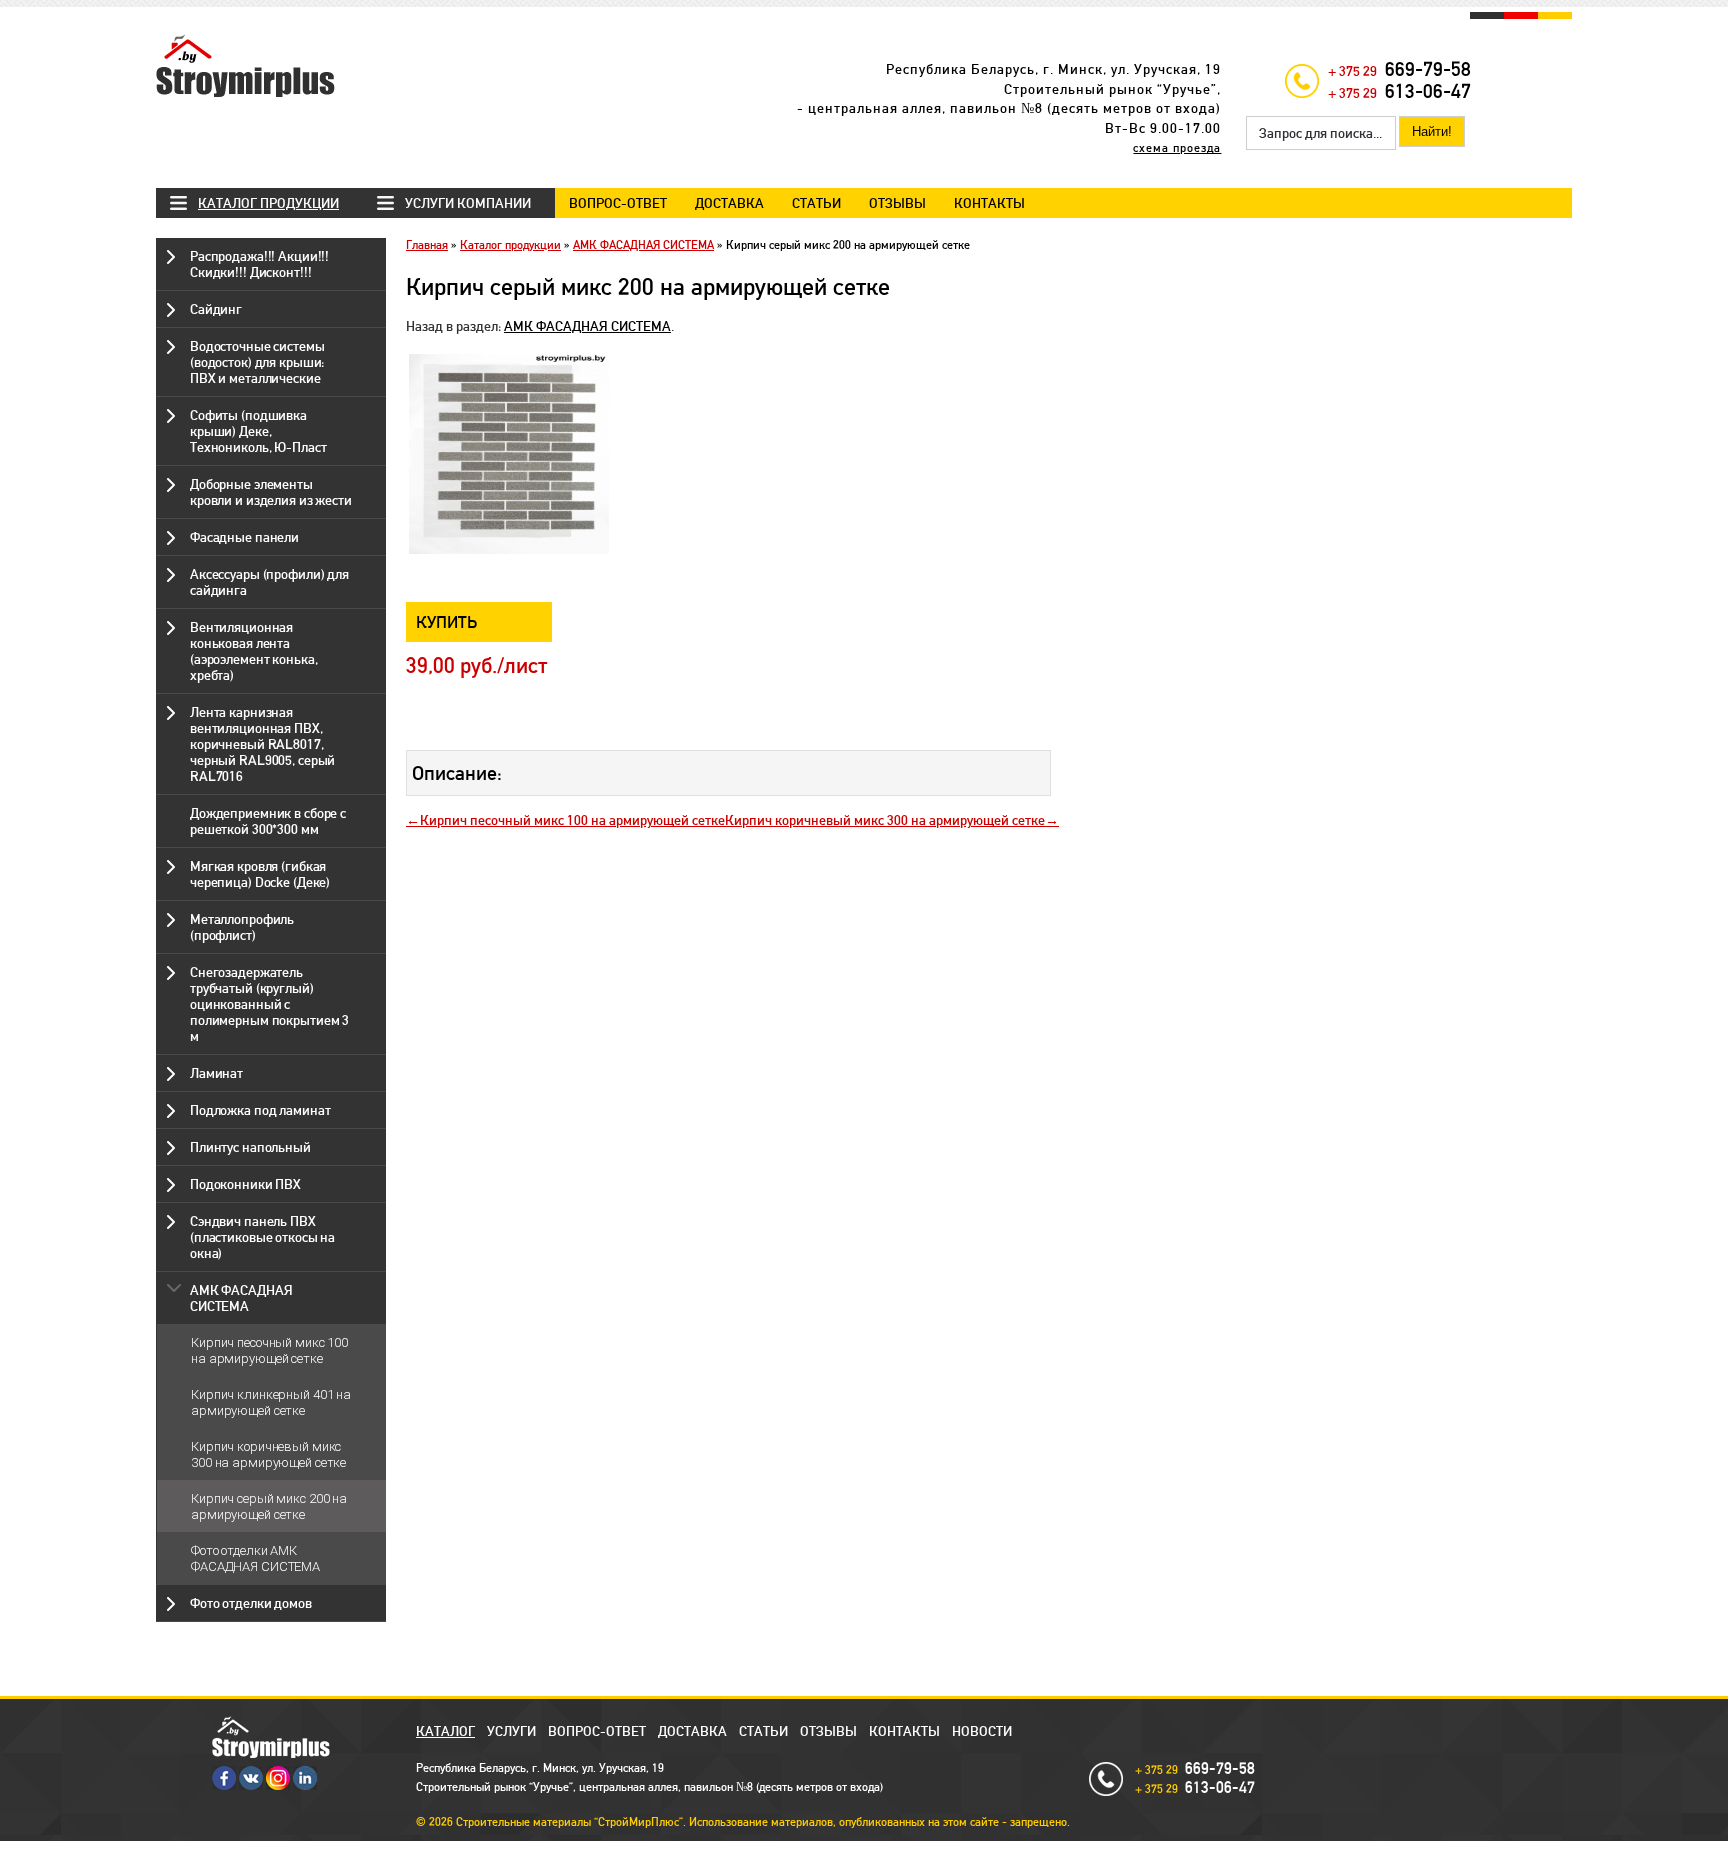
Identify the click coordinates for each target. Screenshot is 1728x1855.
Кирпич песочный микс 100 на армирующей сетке (269, 1350)
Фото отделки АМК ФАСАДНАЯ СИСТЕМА (255, 1558)
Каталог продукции (268, 203)
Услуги (511, 1731)
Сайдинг (216, 309)
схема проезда (1177, 148)
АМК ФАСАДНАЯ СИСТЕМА (241, 1298)
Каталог (445, 1731)
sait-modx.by (828, 1848)
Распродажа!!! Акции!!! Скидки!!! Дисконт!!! (259, 264)
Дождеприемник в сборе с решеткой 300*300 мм (268, 821)
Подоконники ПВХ (245, 1184)
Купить (447, 622)
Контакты (989, 203)
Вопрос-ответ (618, 203)
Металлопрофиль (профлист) (242, 927)
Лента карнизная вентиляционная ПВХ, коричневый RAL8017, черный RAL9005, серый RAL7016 (262, 744)
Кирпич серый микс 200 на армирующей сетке (269, 1506)
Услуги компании (468, 203)
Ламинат (216, 1073)
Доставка (729, 203)
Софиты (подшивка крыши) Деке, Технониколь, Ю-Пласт (258, 431)
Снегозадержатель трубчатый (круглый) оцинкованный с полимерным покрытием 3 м (269, 1004)
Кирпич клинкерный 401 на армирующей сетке (271, 1402)
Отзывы (897, 203)
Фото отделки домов (251, 1603)
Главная (427, 245)
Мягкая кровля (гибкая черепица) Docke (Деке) (260, 874)
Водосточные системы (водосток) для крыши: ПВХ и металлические (257, 362)
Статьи (816, 203)
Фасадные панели (244, 537)
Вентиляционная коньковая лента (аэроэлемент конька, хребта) (253, 651)
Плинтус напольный (250, 1147)
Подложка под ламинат (260, 1110)
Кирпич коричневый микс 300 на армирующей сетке (268, 1454)
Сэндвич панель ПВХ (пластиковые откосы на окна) (262, 1237)
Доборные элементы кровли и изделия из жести (271, 492)
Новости (982, 1731)
